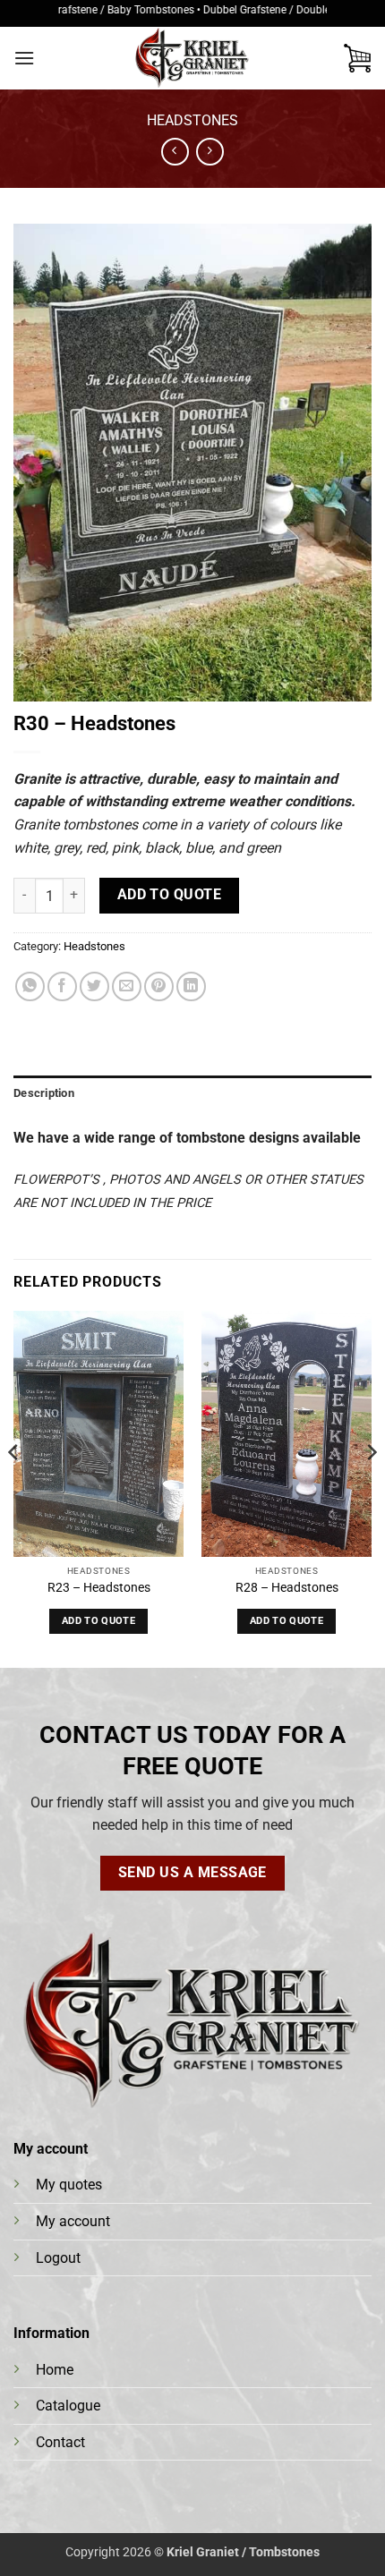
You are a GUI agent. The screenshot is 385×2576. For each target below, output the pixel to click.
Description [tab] (44, 1093)
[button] (24, 58)
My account (73, 2221)
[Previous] (14, 1488)
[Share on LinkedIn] (191, 986)
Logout (58, 2258)
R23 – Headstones (99, 1587)
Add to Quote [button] (98, 1621)
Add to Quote (170, 895)
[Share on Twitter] (94, 986)
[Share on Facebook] (62, 986)
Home (55, 2370)
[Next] (371, 1488)
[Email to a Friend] (127, 986)
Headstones (192, 120)
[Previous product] (210, 152)
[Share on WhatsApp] (30, 986)
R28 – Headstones (287, 1587)
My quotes (69, 2185)
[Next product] (175, 152)
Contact (60, 2442)
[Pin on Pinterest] (159, 986)
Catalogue (68, 2406)
